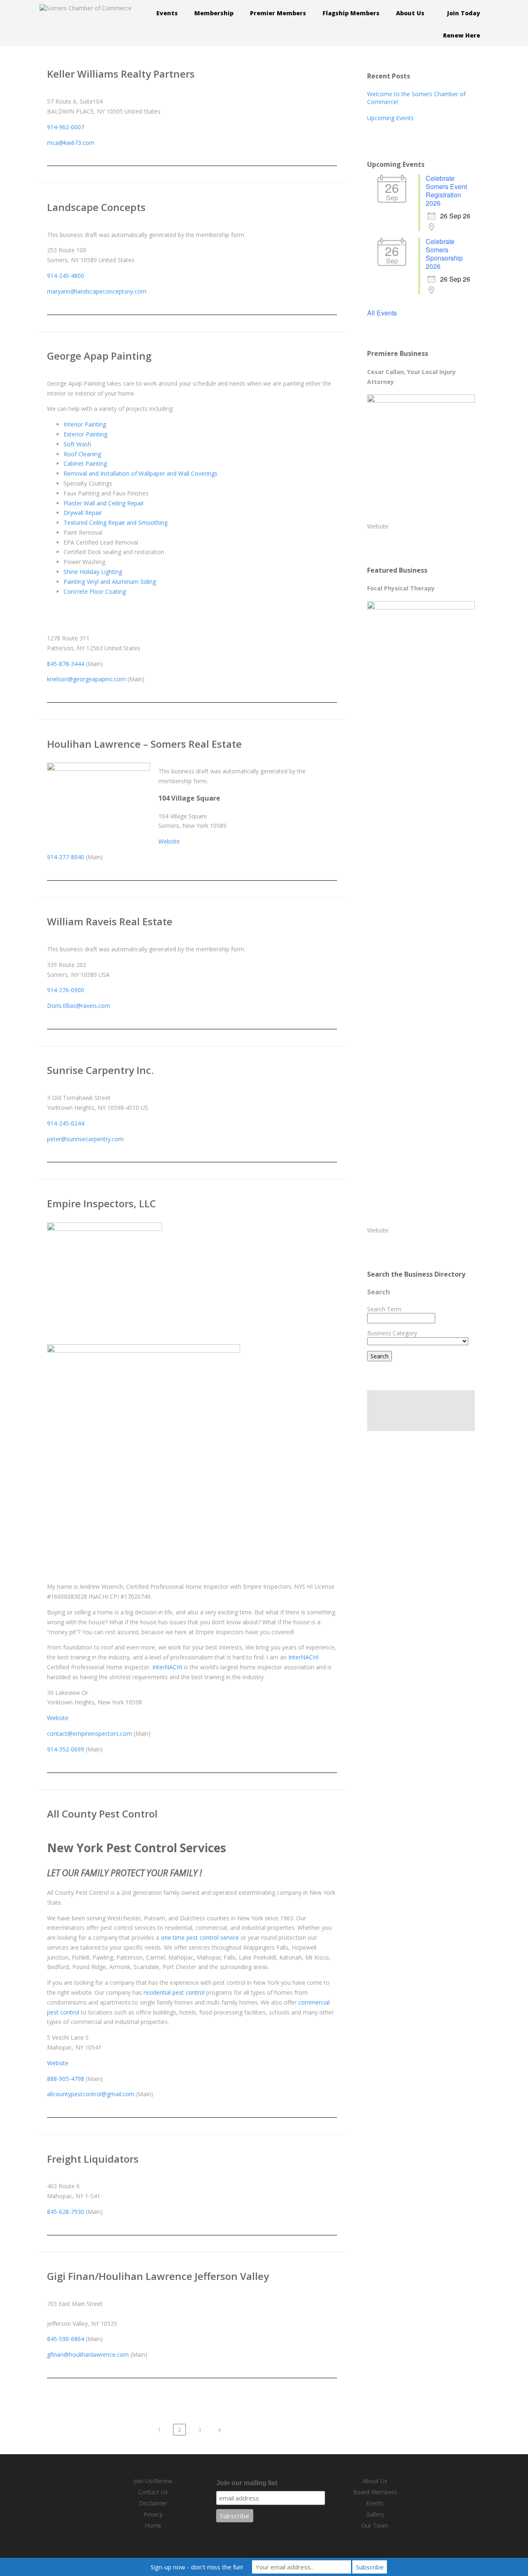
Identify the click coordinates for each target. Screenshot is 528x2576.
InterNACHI (303, 1657)
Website (169, 841)
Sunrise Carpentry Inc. (100, 1070)
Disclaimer (153, 2503)
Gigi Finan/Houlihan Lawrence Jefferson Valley (158, 2276)
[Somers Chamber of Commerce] (86, 8)
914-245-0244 (66, 1123)
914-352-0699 (66, 1749)
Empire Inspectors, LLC (101, 1203)
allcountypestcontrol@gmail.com (91, 2094)
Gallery (375, 2514)
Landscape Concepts (96, 207)
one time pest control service (200, 1937)
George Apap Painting (99, 356)
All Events (382, 313)
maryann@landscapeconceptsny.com (97, 291)
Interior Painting (85, 424)
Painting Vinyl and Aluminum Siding (110, 582)
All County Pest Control (102, 1814)
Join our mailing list (247, 2483)
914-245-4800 (66, 276)
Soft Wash (77, 444)
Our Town (375, 2525)
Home (153, 2525)
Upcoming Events (390, 118)
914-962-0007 (66, 127)
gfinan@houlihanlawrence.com (88, 2354)
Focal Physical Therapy (401, 588)
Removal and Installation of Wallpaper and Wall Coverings (140, 473)
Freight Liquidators (93, 2159)
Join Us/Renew (153, 2481)
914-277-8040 (66, 857)
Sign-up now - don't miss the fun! (197, 2567)
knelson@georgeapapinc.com (86, 679)
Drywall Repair (83, 513)
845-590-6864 (66, 2339)
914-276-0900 (66, 990)
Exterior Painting (85, 434)
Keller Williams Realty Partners (121, 74)
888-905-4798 (66, 2079)
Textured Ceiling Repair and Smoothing (115, 523)
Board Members (375, 2492)
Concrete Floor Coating (95, 591)
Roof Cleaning (82, 454)
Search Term (384, 1309)
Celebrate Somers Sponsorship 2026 (444, 254)
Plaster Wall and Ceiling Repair (104, 503)
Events (375, 2503)
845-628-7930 (66, 2212)
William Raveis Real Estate (110, 921)
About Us (375, 2481)
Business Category (392, 1333)
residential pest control (174, 1992)
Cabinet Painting (85, 463)
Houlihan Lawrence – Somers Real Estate (144, 744)
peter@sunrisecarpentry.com (85, 1139)
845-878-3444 (66, 664)
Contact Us (153, 2492)
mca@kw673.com (71, 143)
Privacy (153, 2514)
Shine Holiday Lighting (93, 572)
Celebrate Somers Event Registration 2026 (446, 191)
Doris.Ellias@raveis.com (79, 1006)
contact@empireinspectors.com (90, 1734)
